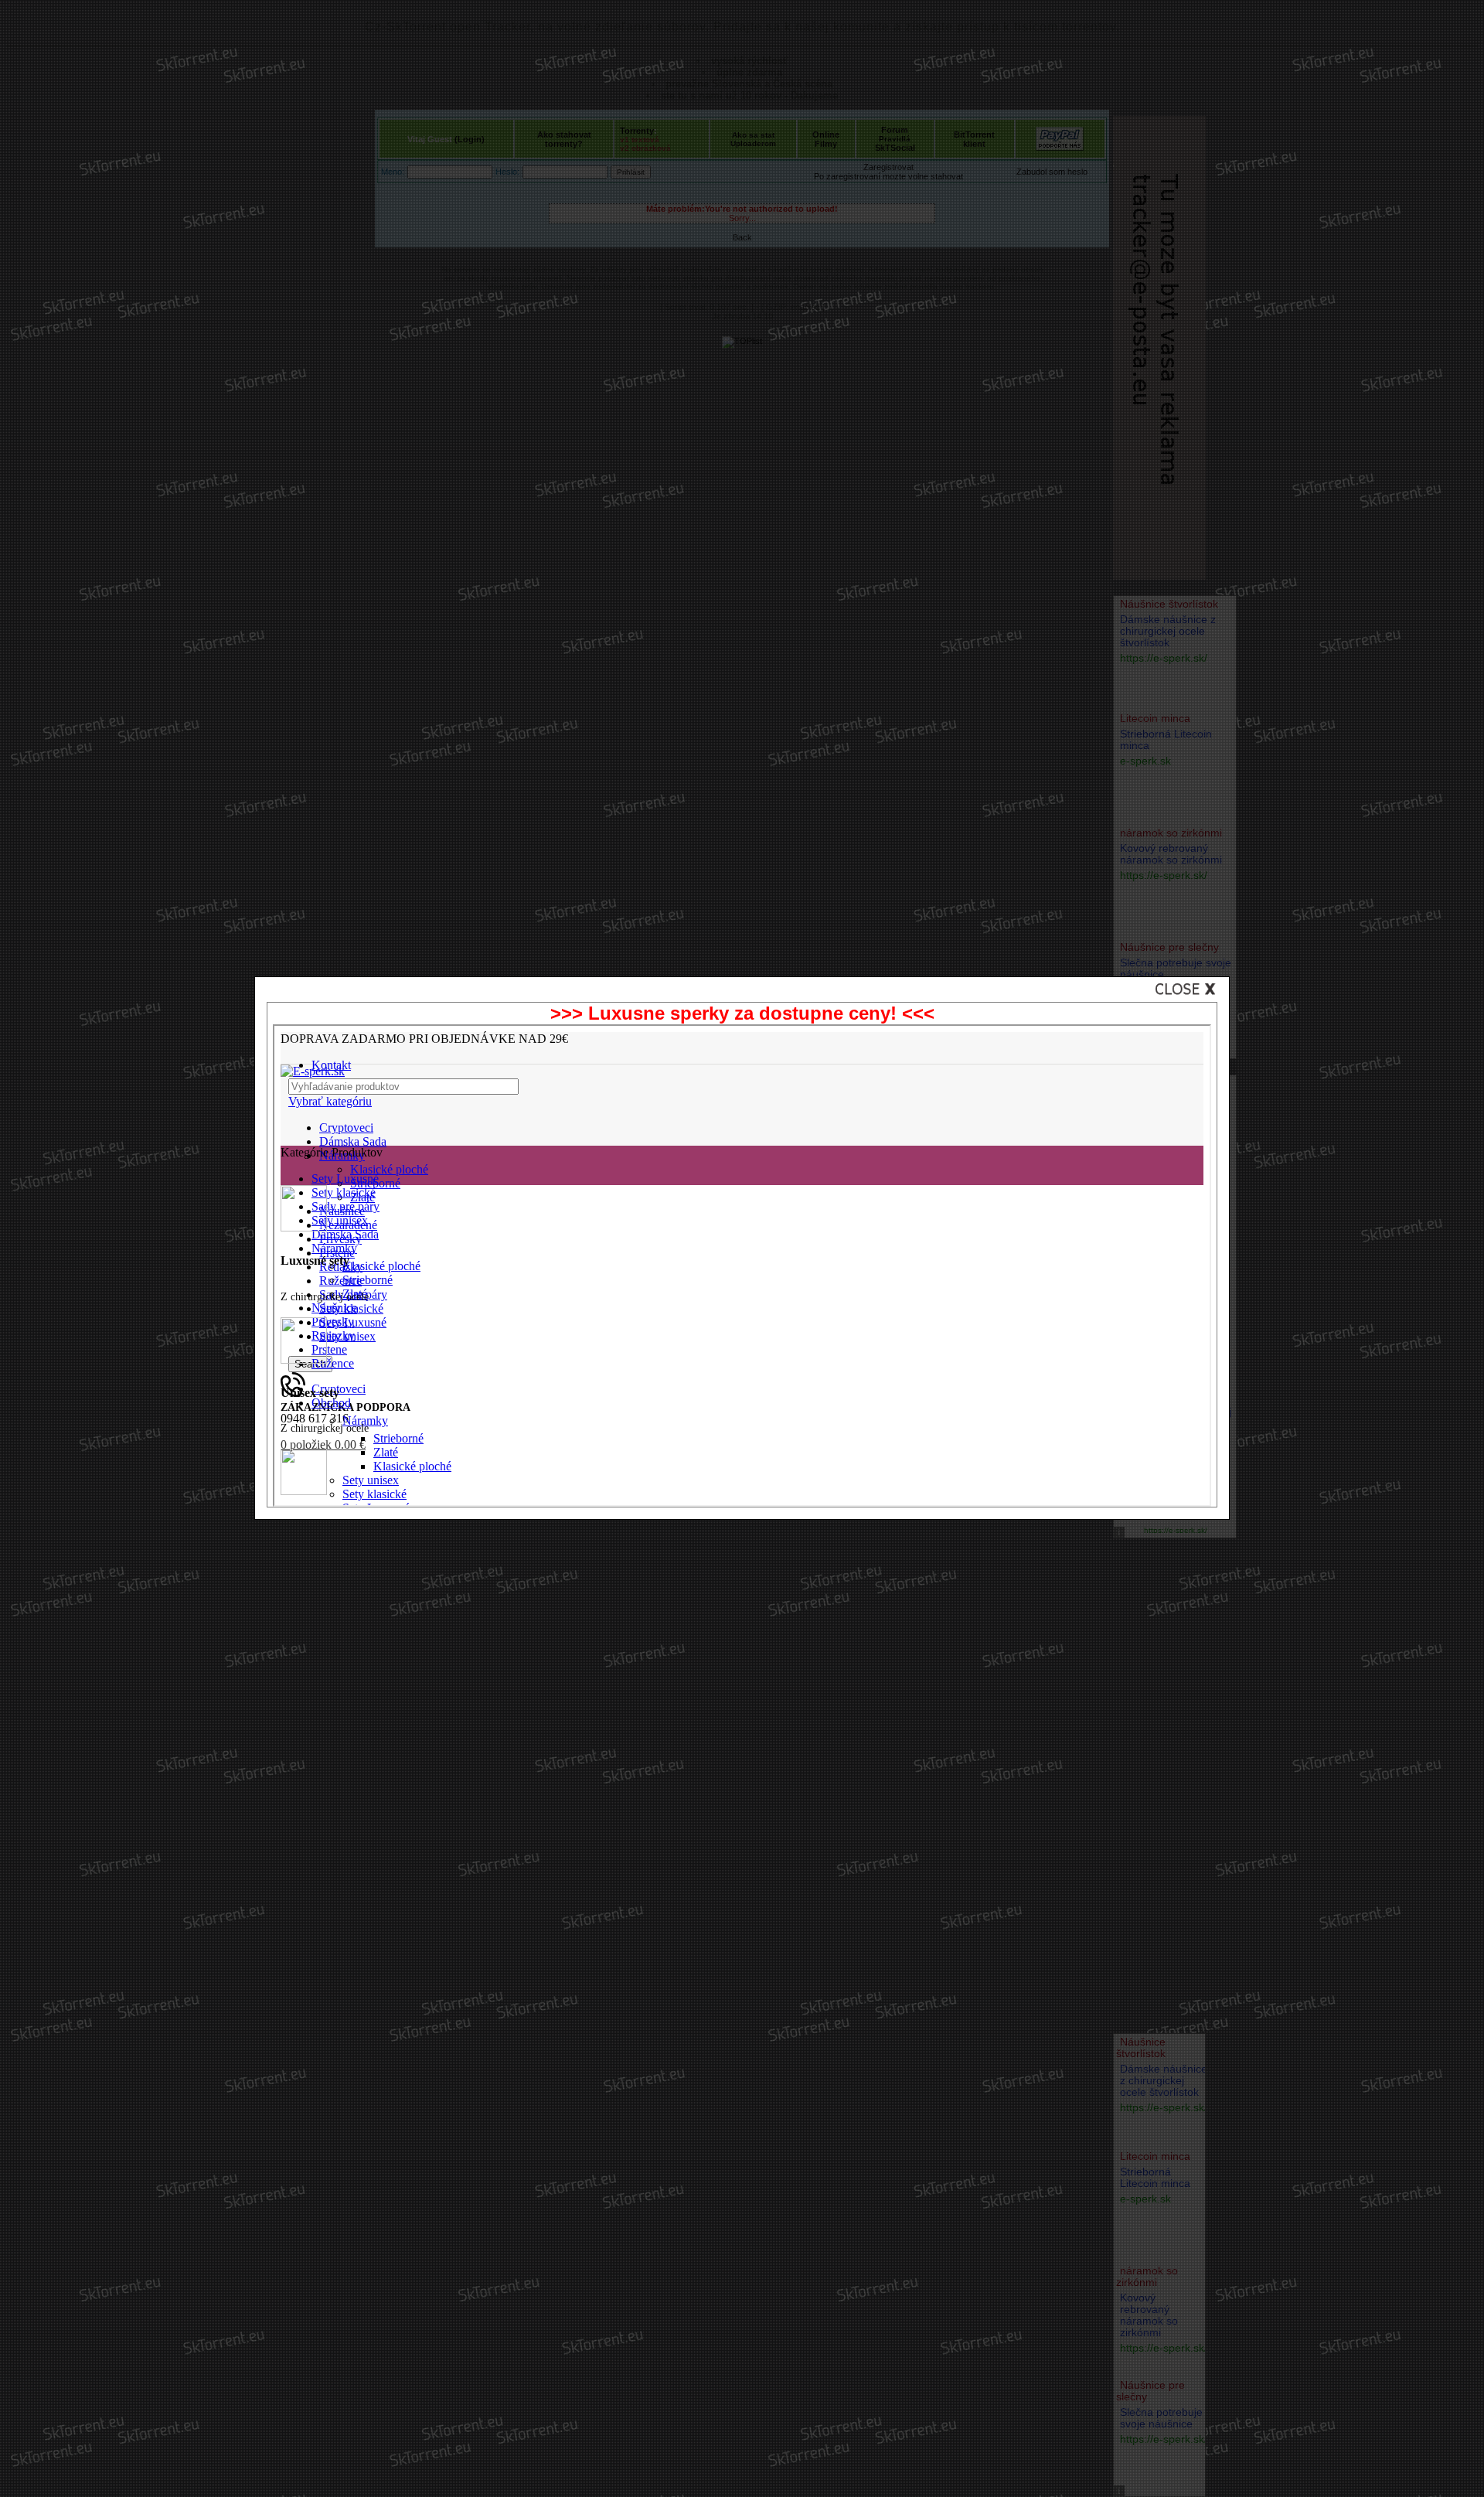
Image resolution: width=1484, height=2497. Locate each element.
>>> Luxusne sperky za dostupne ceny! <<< (742, 1013)
